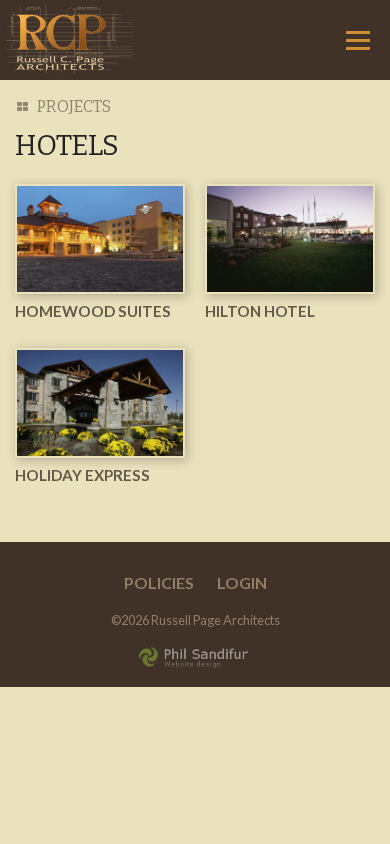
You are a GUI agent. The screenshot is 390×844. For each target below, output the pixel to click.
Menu (357, 40)
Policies (159, 582)
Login (242, 582)
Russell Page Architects (69, 39)
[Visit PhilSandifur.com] (195, 654)
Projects (74, 106)
